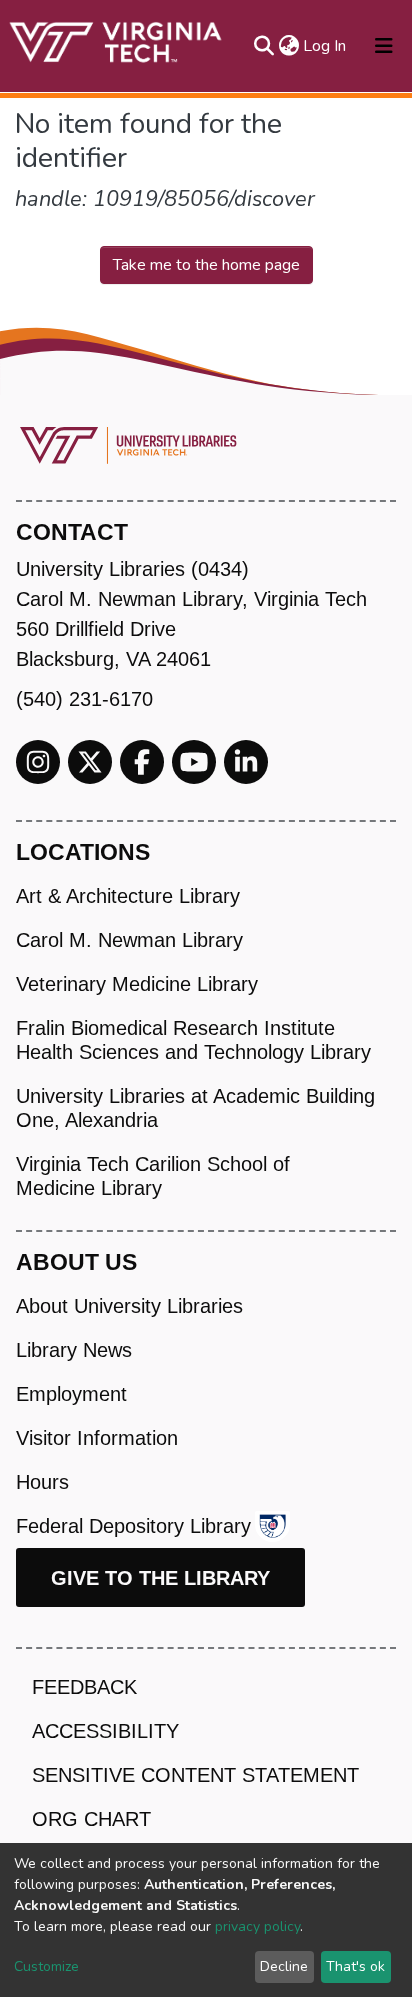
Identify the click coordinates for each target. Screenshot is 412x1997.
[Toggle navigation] (384, 46)
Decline (284, 1966)
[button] (288, 46)
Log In (325, 46)
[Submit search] (263, 46)
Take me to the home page (206, 265)
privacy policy (257, 1926)
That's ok (355, 1966)
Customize (46, 1966)
